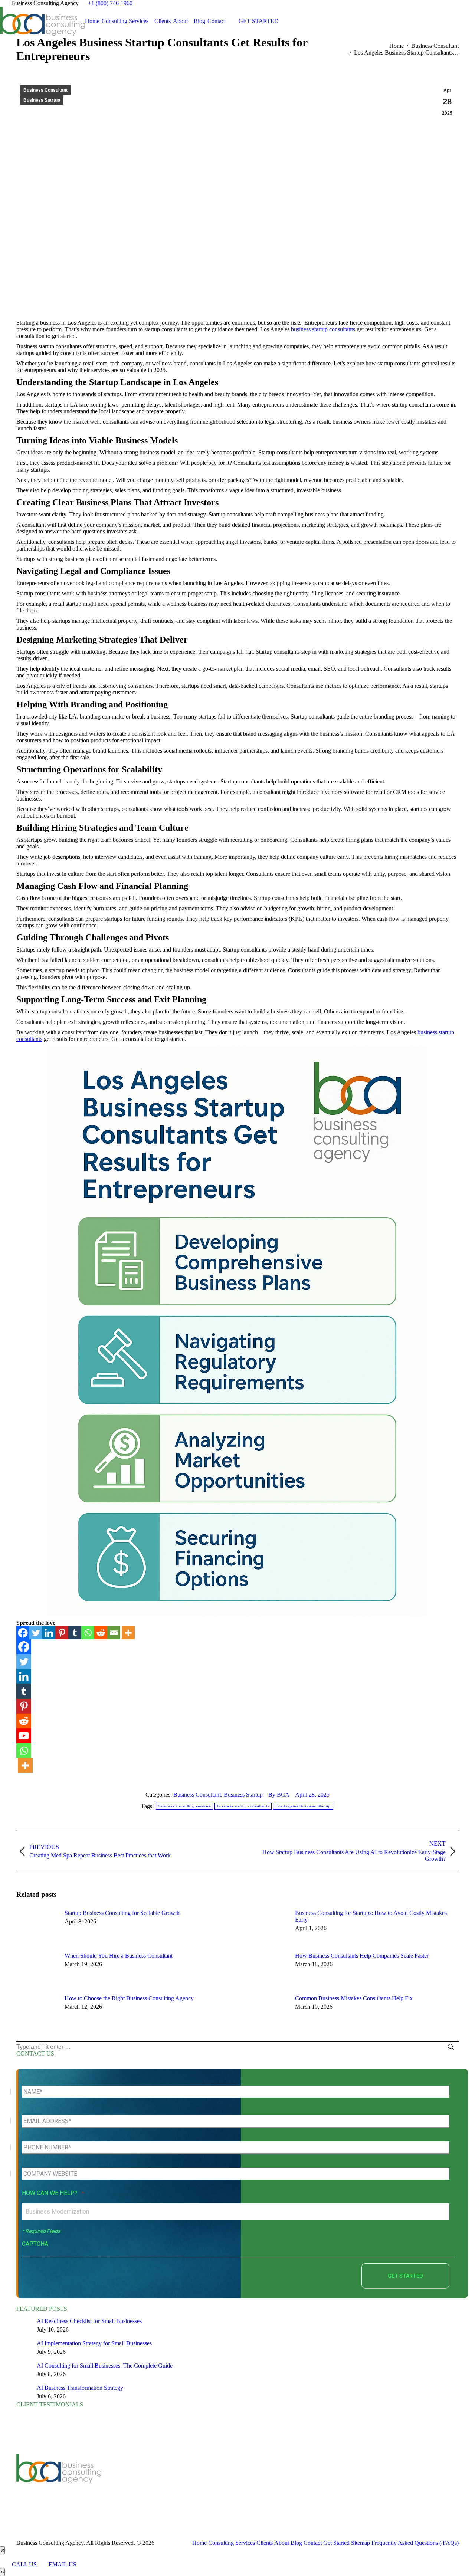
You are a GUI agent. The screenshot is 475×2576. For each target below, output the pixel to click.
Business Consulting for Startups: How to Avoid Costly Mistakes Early (371, 1916)
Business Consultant (45, 90)
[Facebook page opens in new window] (137, 2484)
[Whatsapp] (88, 1633)
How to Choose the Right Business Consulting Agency (129, 1998)
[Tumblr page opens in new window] (181, 2484)
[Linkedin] (49, 1633)
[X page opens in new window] (148, 2484)
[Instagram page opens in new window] (203, 2484)
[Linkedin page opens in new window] (170, 2484)
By (279, 1795)
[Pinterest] (62, 1633)
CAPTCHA (35, 2244)
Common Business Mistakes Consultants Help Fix (354, 1998)
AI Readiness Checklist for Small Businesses (89, 2321)
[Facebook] (23, 1633)
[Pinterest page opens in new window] (192, 2484)
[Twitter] (36, 1633)
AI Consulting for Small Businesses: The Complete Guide (105, 2365)
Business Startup (42, 100)
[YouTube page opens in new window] (159, 2484)
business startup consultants (323, 329)
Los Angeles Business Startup (303, 1806)
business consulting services (184, 1806)
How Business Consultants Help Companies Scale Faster (362, 1956)
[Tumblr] (75, 1633)
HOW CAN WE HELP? (53, 2193)
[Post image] (37, 1926)
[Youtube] (24, 1736)
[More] (128, 1633)
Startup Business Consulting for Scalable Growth (122, 1913)
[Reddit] (101, 1633)
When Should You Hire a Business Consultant (119, 1956)
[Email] (114, 1633)
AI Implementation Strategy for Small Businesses (94, 2343)
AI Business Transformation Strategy (80, 2388)
